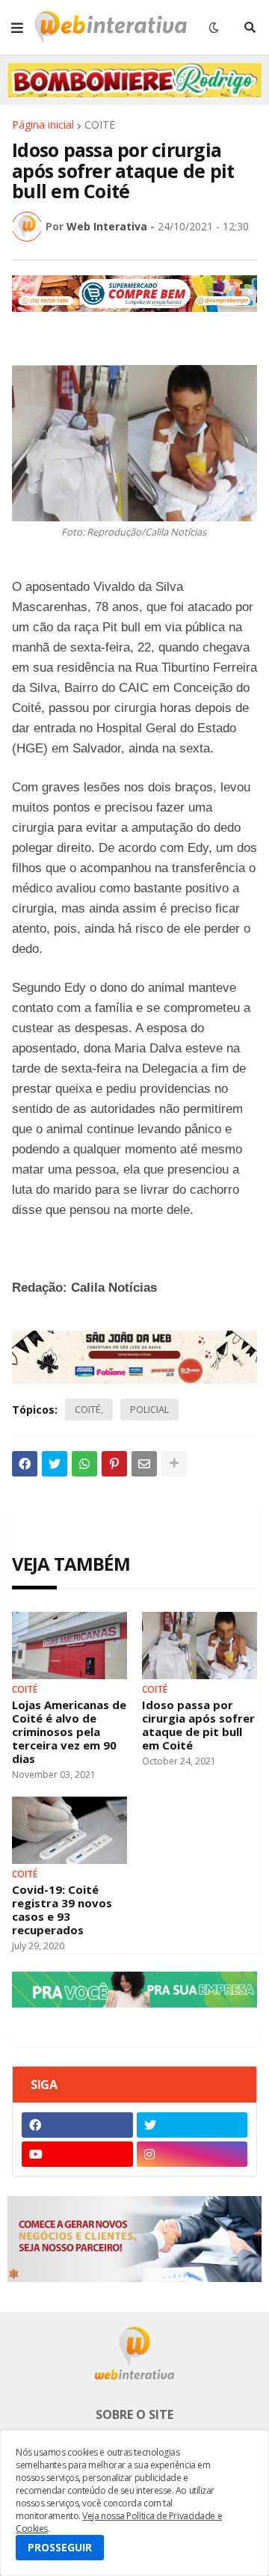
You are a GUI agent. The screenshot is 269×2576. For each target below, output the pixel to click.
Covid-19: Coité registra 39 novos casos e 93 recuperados (62, 1910)
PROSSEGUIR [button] (60, 2547)
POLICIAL (149, 1409)
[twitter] (192, 2125)
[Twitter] (55, 1464)
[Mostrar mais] (174, 1464)
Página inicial (43, 125)
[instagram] (192, 2154)
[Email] (144, 1464)
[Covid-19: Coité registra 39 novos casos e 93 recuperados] (69, 1830)
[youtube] (77, 2154)
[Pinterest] (114, 1464)
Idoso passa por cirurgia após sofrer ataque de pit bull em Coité (198, 1725)
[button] (17, 28)
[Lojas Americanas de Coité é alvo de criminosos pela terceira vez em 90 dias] (69, 1646)
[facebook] (77, 2125)
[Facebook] (25, 1464)
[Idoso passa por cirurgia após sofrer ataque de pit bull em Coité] (200, 1646)
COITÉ (100, 125)
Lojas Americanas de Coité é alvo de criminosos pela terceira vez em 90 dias (69, 1732)
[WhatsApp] (84, 1464)
